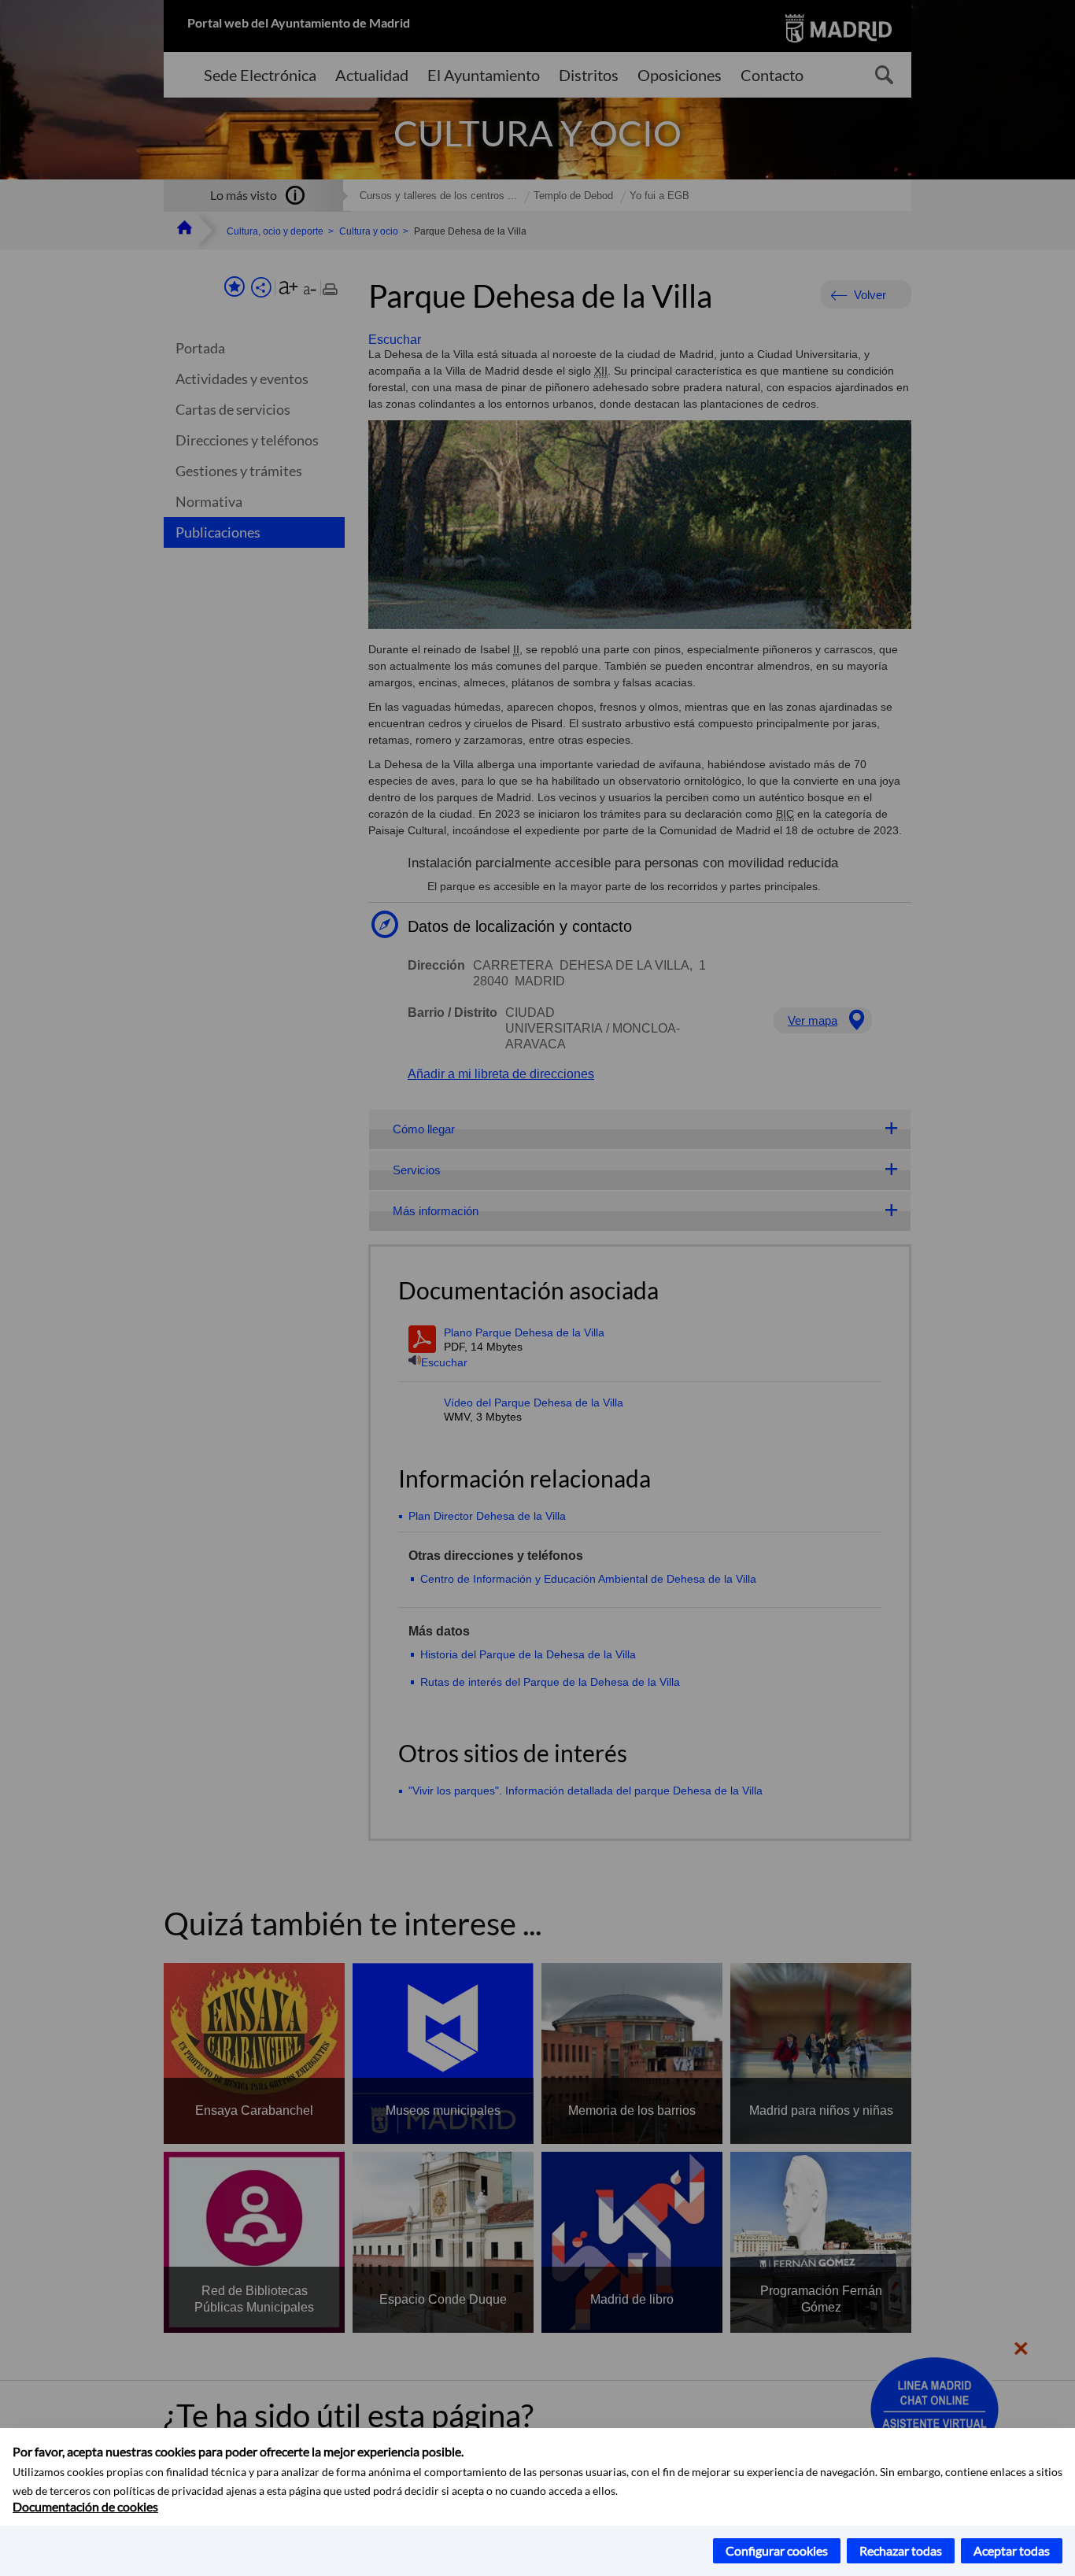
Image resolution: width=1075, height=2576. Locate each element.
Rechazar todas (901, 2550)
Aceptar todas (1012, 2550)
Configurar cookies (777, 2550)
